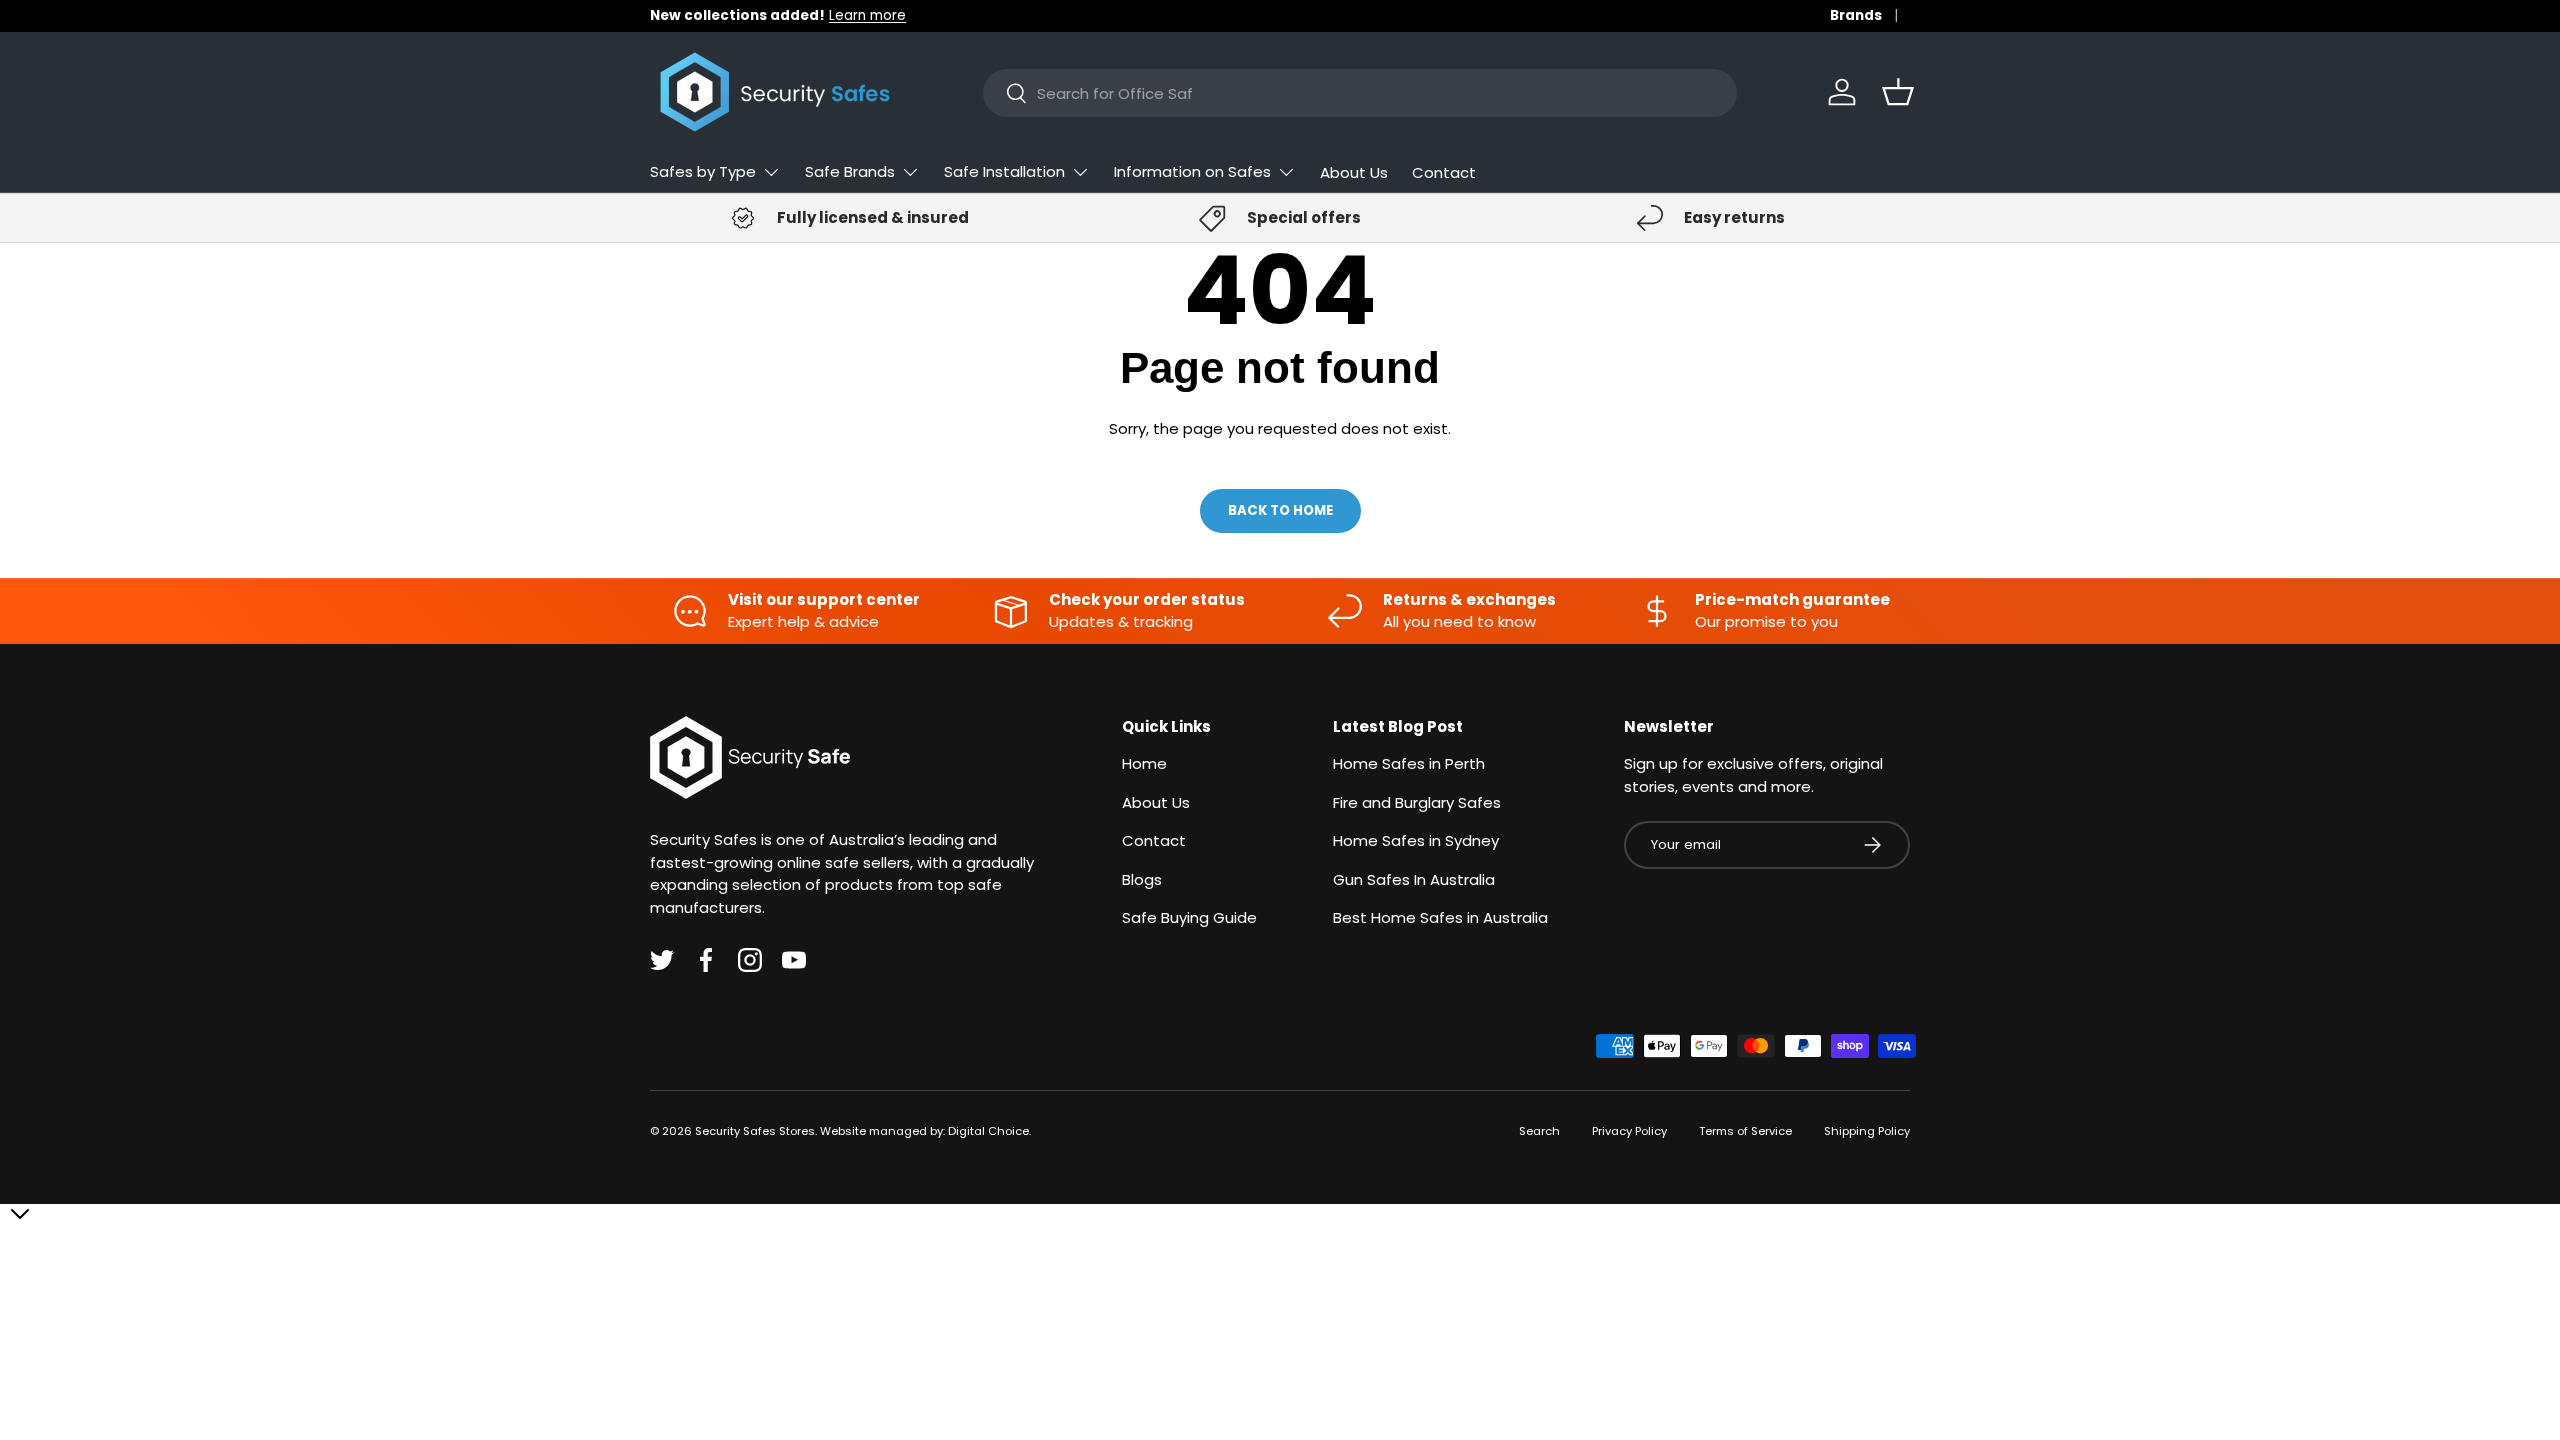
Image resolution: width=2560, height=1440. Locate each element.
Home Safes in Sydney (1416, 840)
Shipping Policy (1867, 1131)
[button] (1898, 92)
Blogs (1142, 879)
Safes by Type (703, 171)
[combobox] (1360, 93)
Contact (1444, 172)
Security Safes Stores (755, 1131)
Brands (1856, 15)
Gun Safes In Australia (1414, 879)
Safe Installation (1004, 171)
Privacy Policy (1629, 1131)
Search (1539, 1131)
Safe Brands (850, 171)
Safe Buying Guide (1189, 917)
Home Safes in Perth (1409, 763)
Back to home (1280, 510)
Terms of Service (1745, 1131)
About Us (1354, 172)
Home (1144, 763)
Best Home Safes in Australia (1440, 917)
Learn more (867, 15)
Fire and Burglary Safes (1417, 802)
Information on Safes (1192, 171)
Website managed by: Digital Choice (924, 1131)
